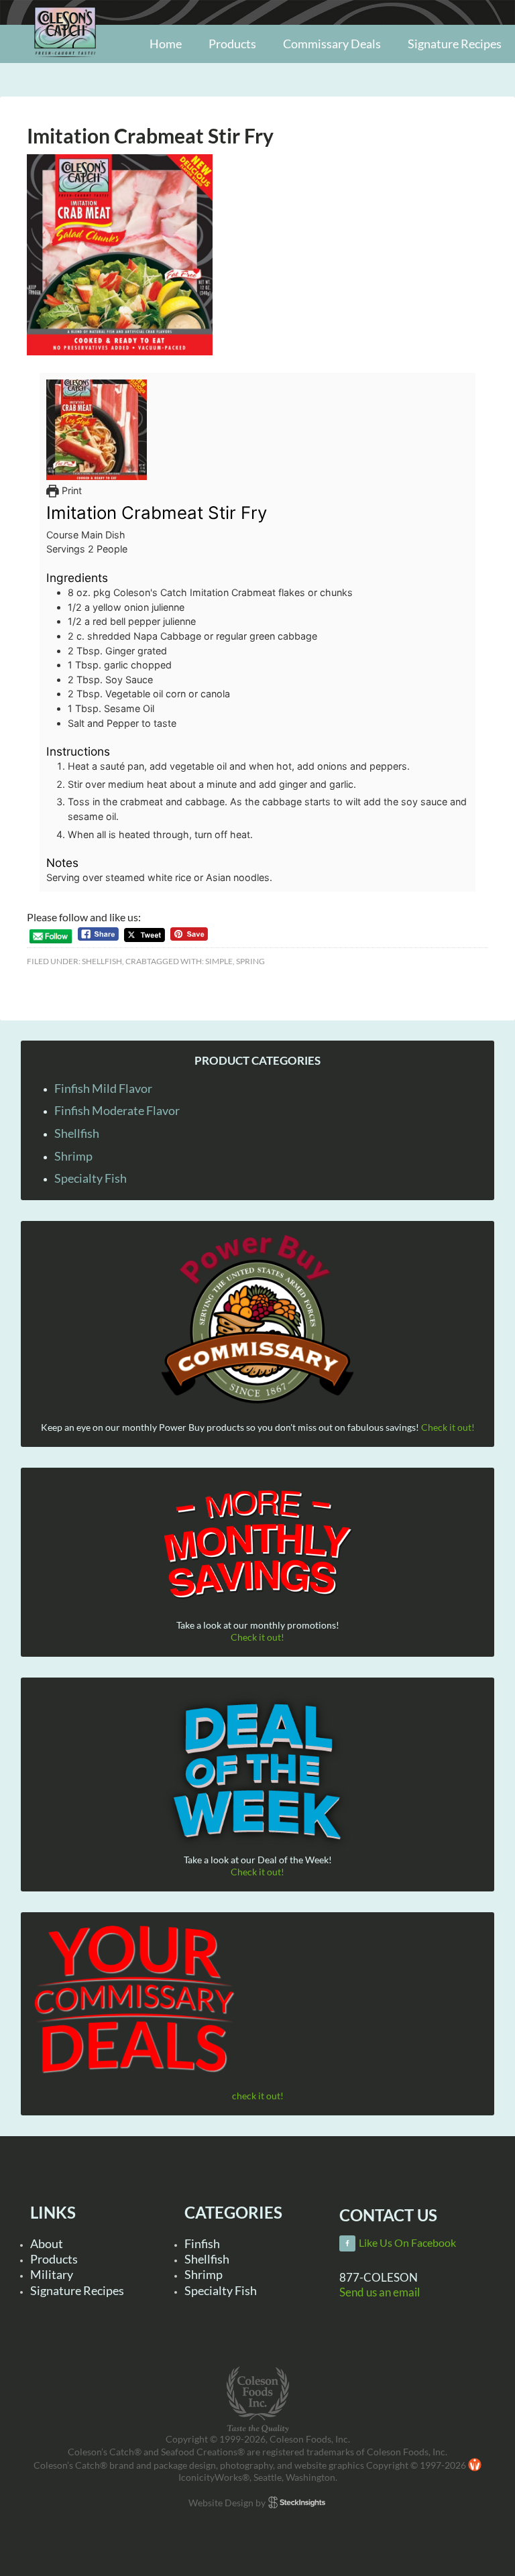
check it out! (258, 2096)
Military (52, 2274)
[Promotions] (258, 1542)
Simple (219, 961)
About (47, 2243)
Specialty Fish (91, 1178)
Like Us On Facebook (407, 2243)
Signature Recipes (77, 2290)
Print (70, 490)
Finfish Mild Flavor (103, 1088)
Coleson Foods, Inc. (65, 62)
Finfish (202, 2243)
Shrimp (73, 1156)
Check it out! (448, 1427)
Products (54, 2259)
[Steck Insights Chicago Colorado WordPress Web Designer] (297, 2503)
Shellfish (102, 961)
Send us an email (380, 2292)
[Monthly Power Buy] (258, 1320)
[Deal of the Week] (258, 1772)
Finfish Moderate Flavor (117, 1110)
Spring (250, 961)
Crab (136, 961)
